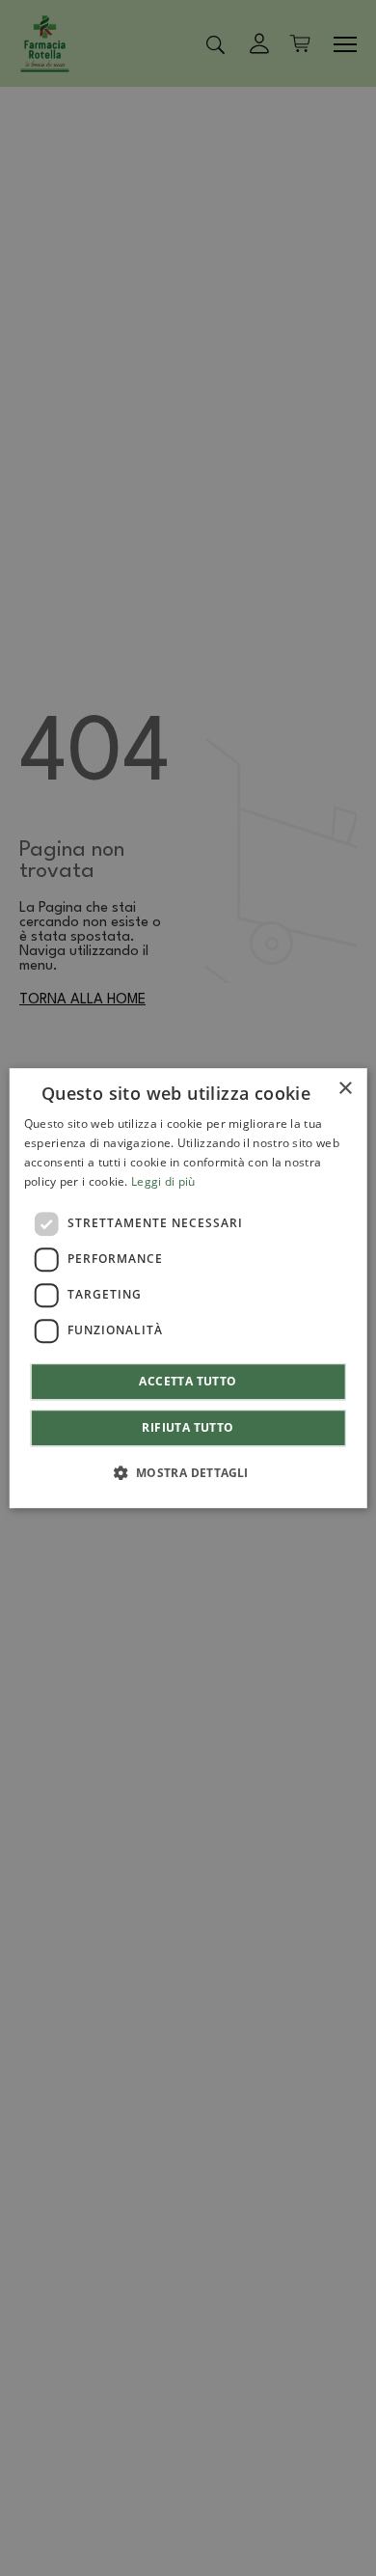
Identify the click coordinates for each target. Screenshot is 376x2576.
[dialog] (188, 1288)
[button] (188, 1472)
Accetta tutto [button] (188, 1381)
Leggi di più (163, 1181)
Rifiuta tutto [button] (188, 1427)
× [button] (345, 1089)
